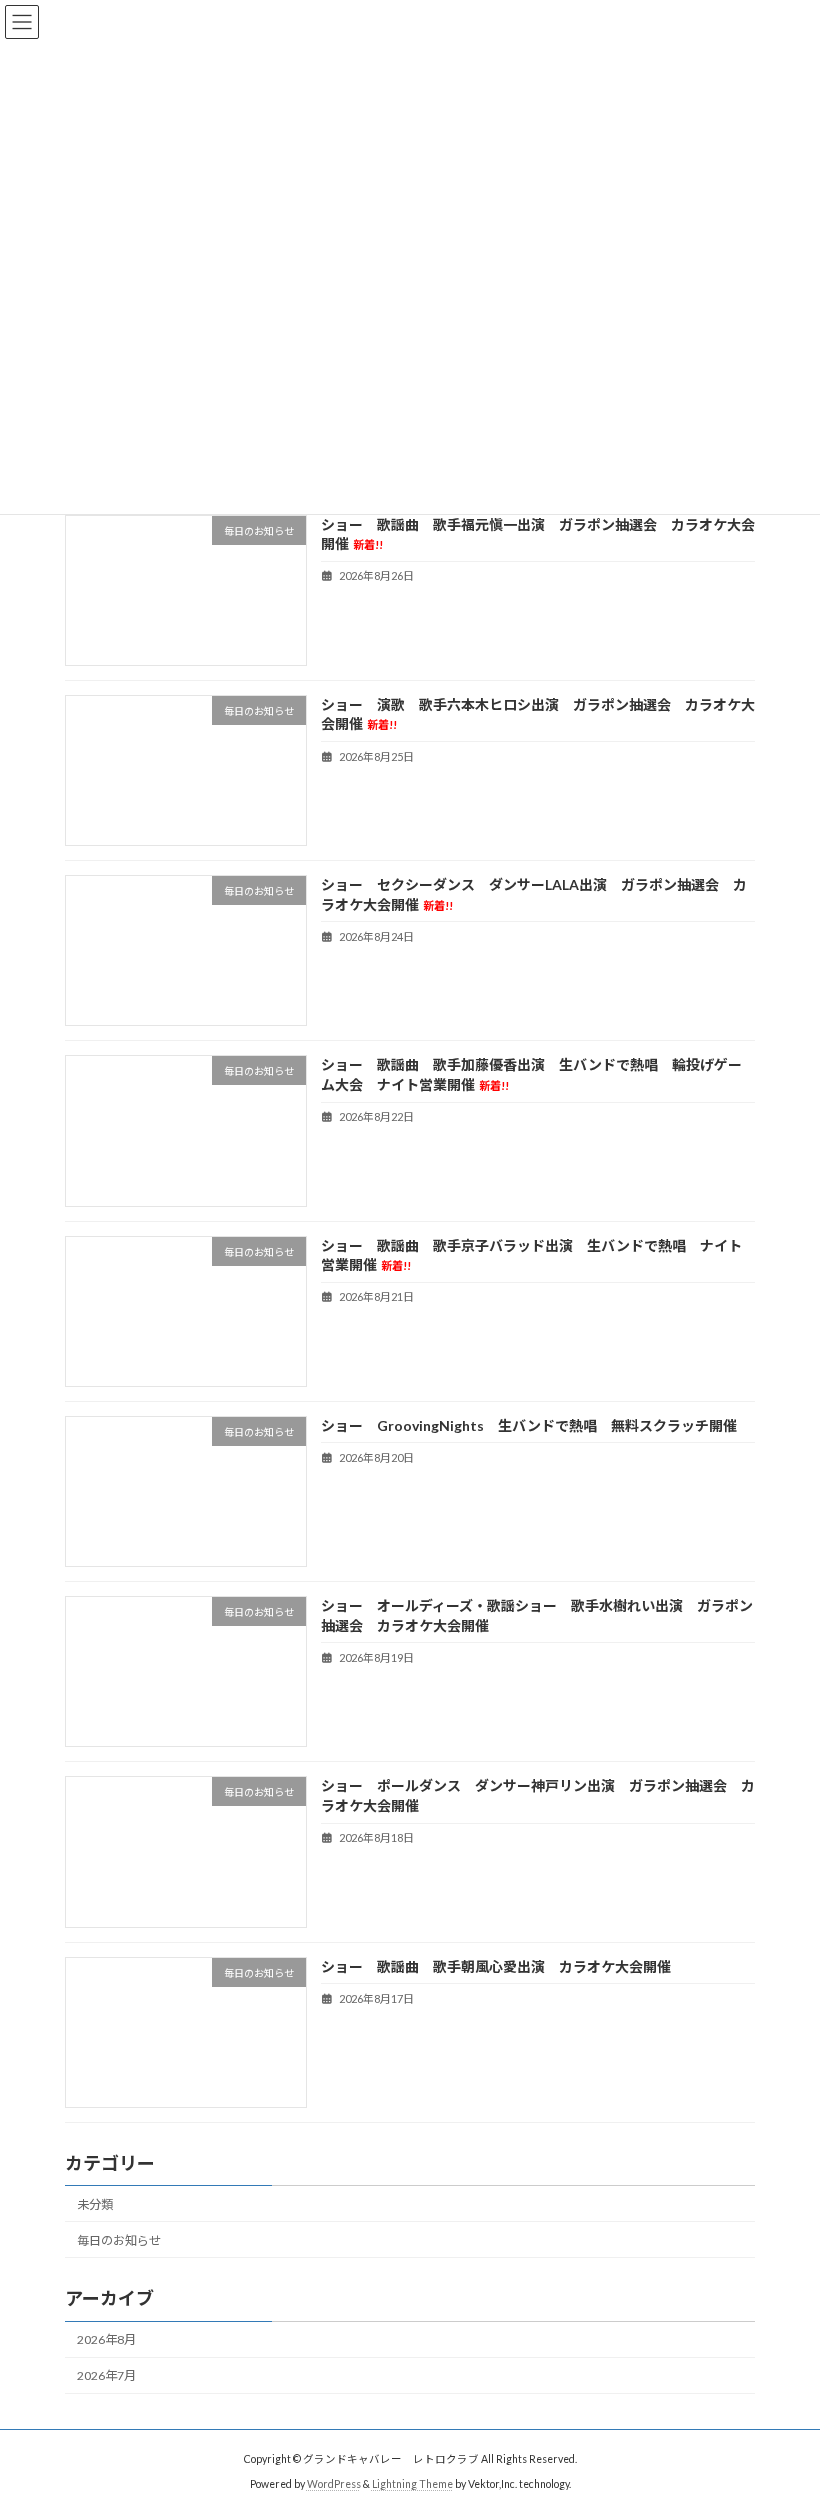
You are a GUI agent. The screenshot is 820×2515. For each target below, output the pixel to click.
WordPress (334, 2484)
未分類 (95, 2204)
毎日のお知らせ (119, 2240)
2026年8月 (106, 2339)
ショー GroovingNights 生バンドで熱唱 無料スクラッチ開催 (529, 1425)
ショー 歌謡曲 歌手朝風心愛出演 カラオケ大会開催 (496, 1966)
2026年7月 (106, 2375)
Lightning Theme (412, 2484)
